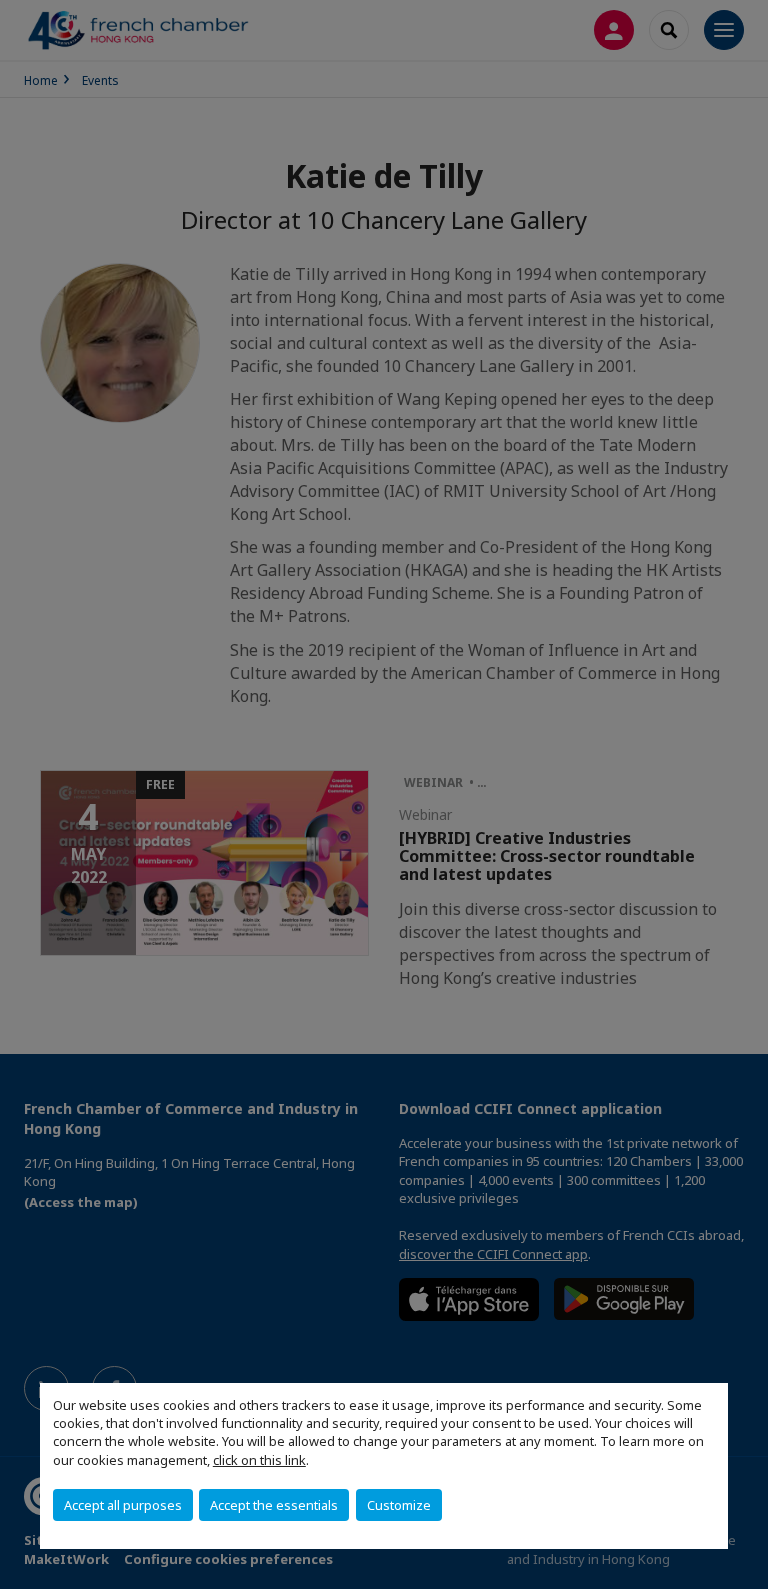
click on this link (259, 1460)
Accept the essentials (274, 1505)
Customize (399, 1505)
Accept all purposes (123, 1505)
